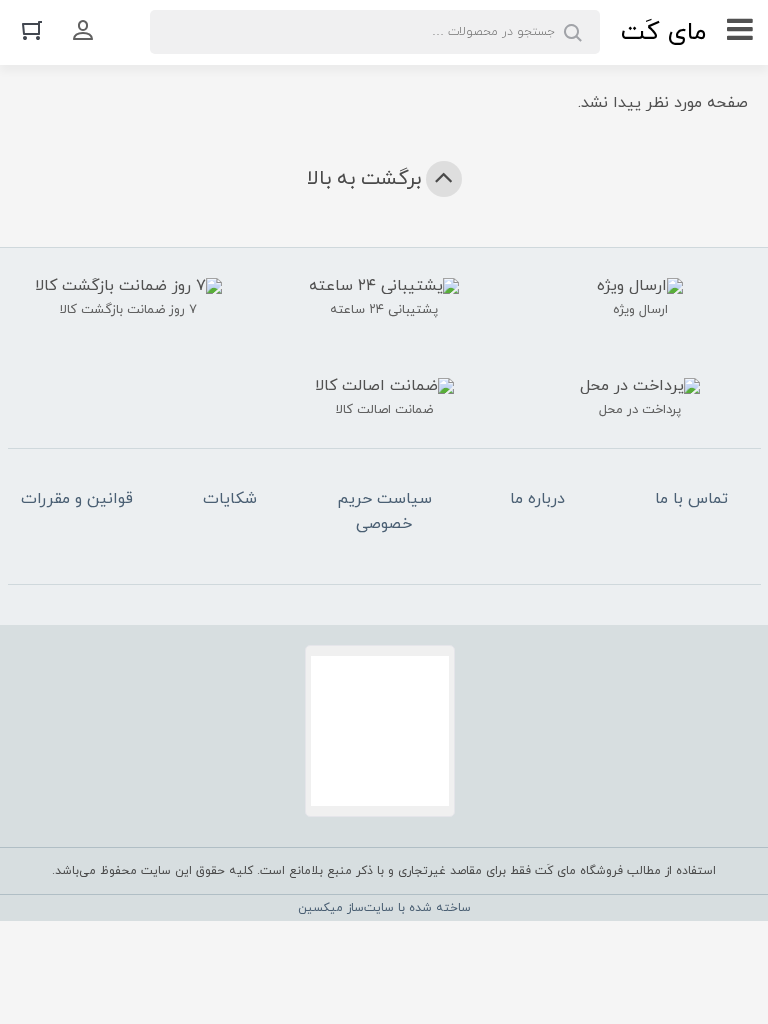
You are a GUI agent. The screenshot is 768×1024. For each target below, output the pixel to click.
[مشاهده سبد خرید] (32, 29)
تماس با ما (691, 499)
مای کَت (663, 32)
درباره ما (537, 499)
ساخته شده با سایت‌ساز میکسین (384, 908)
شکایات (230, 499)
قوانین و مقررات (77, 499)
